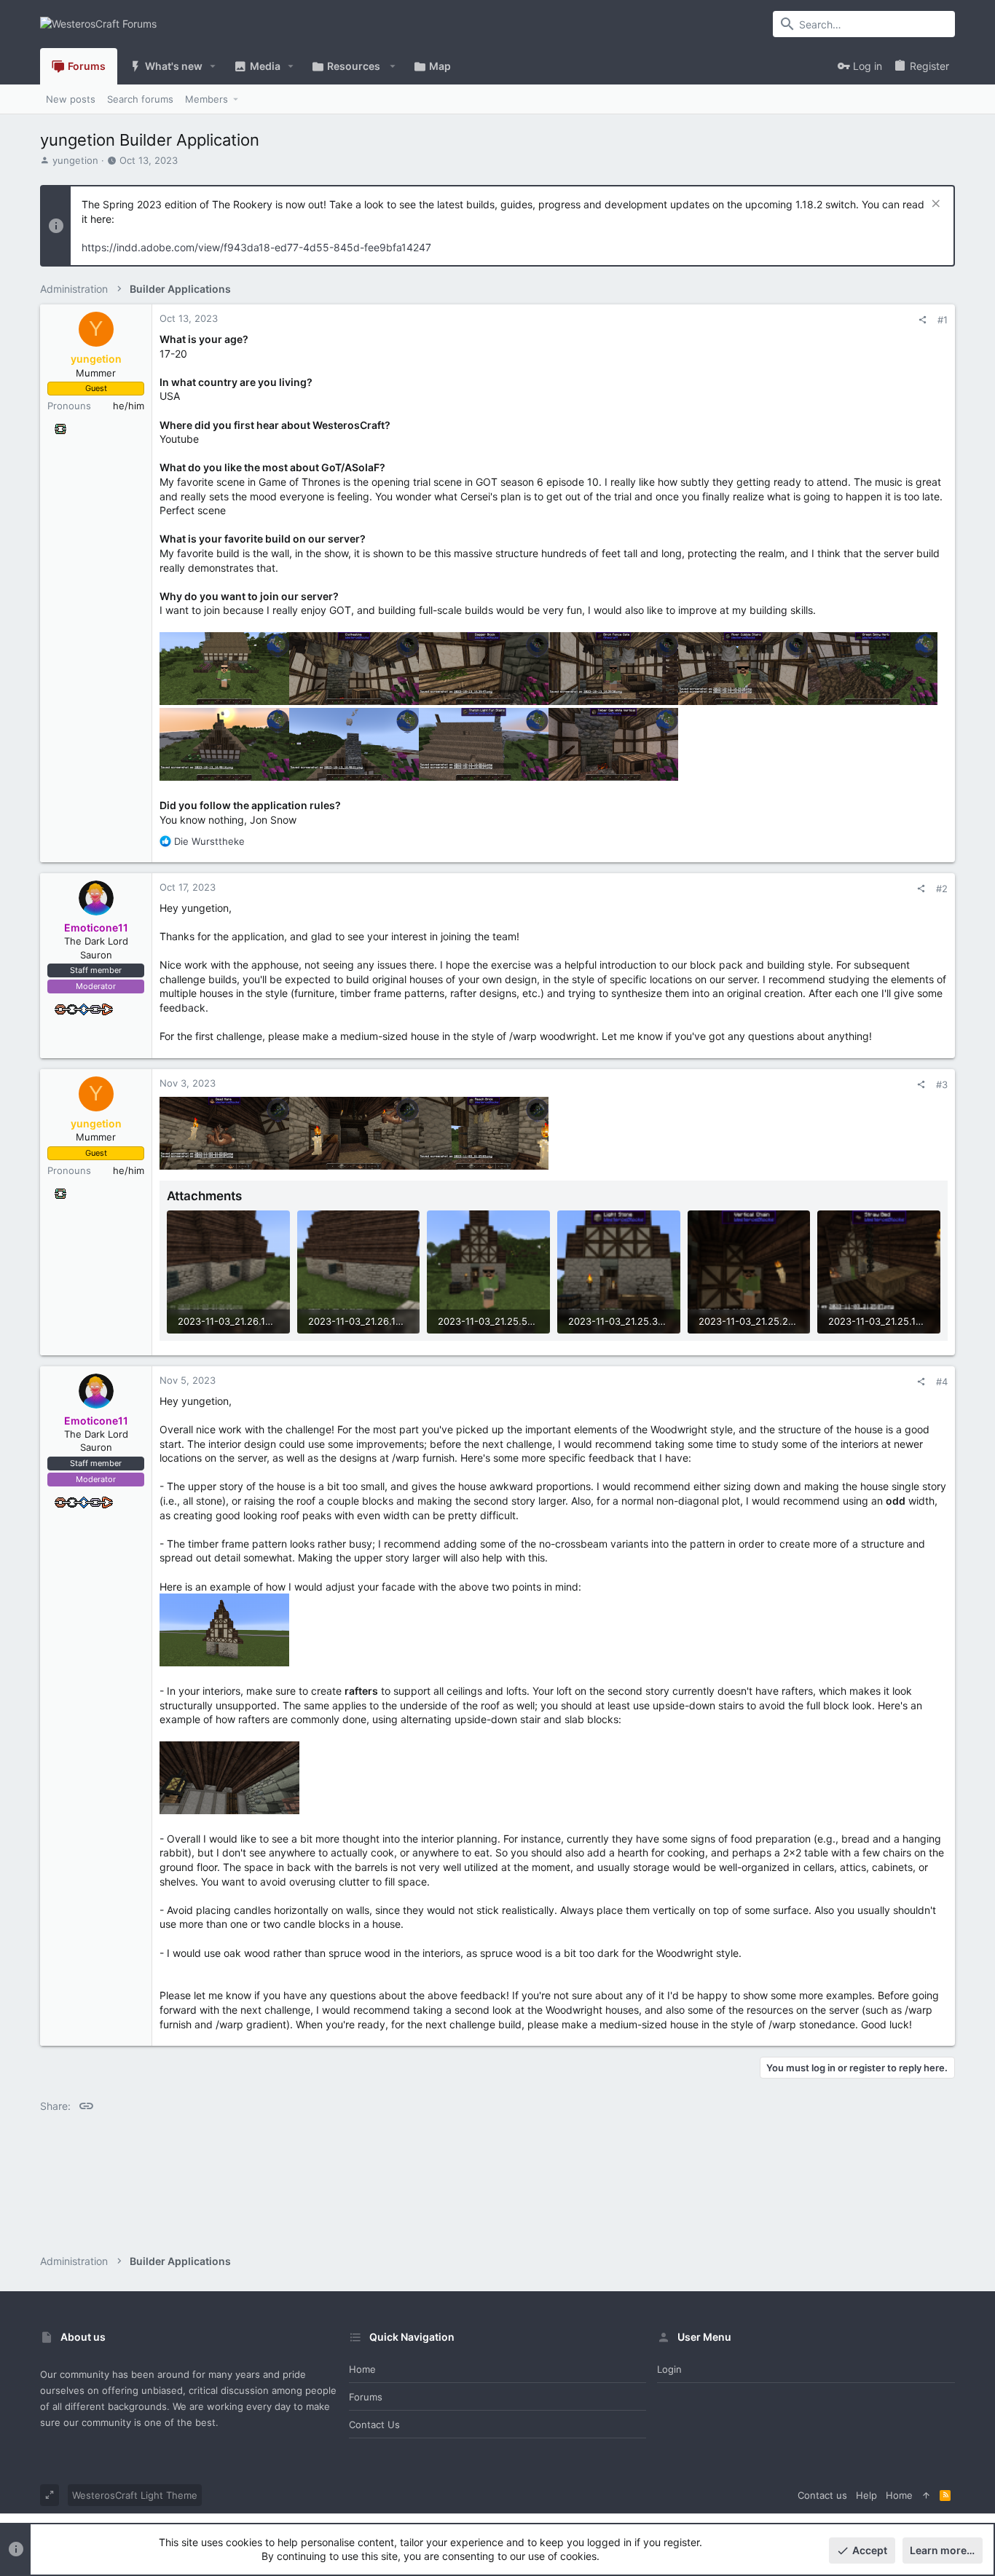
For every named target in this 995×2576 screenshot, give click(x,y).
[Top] (926, 2495)
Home (362, 2369)
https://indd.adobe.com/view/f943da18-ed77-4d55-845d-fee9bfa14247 (256, 247)
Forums (366, 2397)
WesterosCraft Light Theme (135, 2495)
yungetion (75, 160)
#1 (943, 320)
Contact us (374, 2425)
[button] (213, 66)
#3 (942, 1084)
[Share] (923, 320)
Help (866, 2495)
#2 (942, 889)
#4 (942, 1382)
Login (669, 2369)
